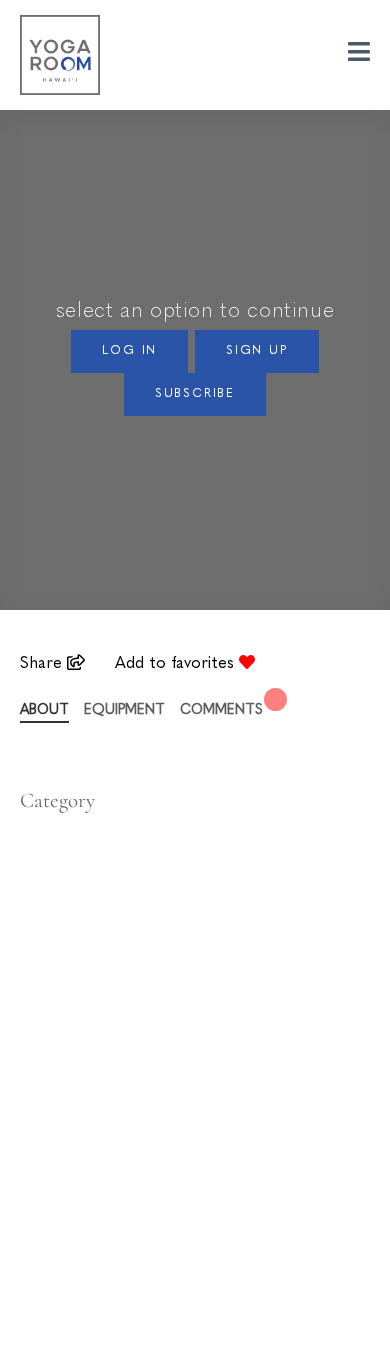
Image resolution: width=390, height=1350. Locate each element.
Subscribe (195, 394)
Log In (129, 351)
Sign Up (257, 351)
